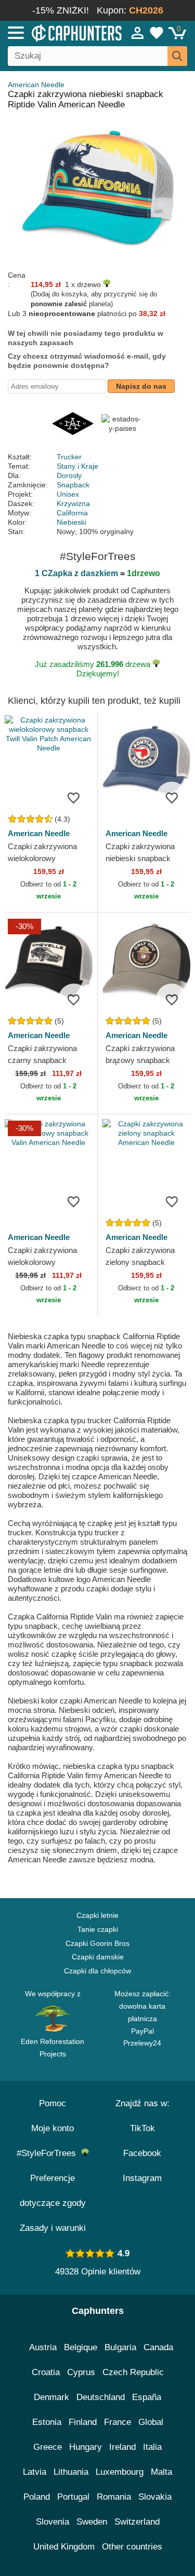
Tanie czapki (98, 1929)
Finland (83, 2422)
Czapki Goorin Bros (97, 1943)
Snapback (73, 485)
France (118, 2422)
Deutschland (101, 2397)
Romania (114, 2497)
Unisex (68, 494)
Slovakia (155, 2497)
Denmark (51, 2397)
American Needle (36, 85)
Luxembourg (120, 2472)
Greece (48, 2447)
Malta (161, 2472)
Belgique (81, 2347)
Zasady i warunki (53, 2228)
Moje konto (53, 2128)
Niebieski (71, 522)
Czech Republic (133, 2372)
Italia (152, 2447)
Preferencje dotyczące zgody (53, 2191)
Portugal (73, 2497)
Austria (43, 2347)
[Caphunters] (57, 32)
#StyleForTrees (49, 2153)
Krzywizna (73, 503)
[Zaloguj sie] (138, 33)
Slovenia (53, 2522)
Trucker (69, 457)
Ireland (122, 2447)
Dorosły (69, 475)
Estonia (47, 2422)
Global (151, 2422)
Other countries (132, 2547)
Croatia (46, 2372)
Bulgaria (120, 2347)
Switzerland (137, 2522)
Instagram (142, 2178)
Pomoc (53, 2103)
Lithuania (71, 2472)
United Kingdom (64, 2547)
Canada (158, 2347)
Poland (37, 2497)
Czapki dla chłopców (97, 1971)
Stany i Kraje (77, 466)
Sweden (92, 2522)
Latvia (35, 2472)
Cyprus (81, 2372)
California (72, 513)
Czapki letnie (97, 1915)
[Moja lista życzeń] (157, 33)
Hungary (86, 2447)
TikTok (142, 2128)
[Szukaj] (177, 56)
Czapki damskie (98, 1957)
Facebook (142, 2153)
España (147, 2397)
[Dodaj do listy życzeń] (74, 797)
